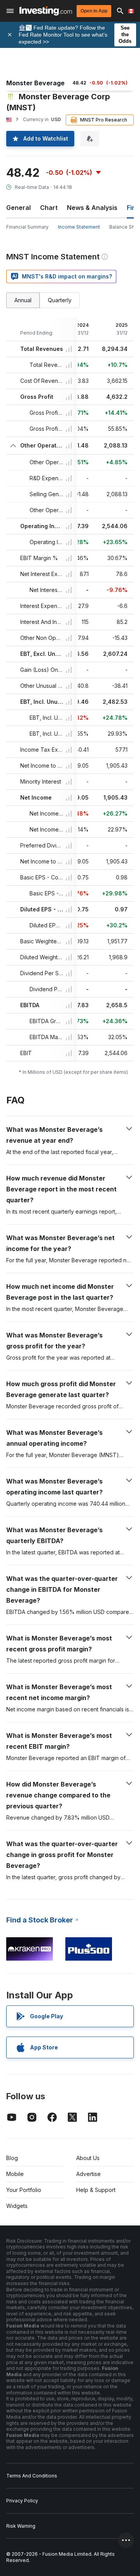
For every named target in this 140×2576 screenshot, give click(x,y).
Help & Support (96, 2190)
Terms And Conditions (32, 2476)
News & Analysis (92, 208)
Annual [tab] (23, 300)
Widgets (17, 2206)
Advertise (88, 2174)
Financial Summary (27, 227)
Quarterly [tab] (60, 300)
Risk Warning (21, 2526)
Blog (12, 2158)
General (18, 208)
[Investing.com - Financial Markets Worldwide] (46, 11)
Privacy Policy (22, 2501)
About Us (88, 2158)
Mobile (15, 2174)
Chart (49, 208)
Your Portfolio (24, 2190)
